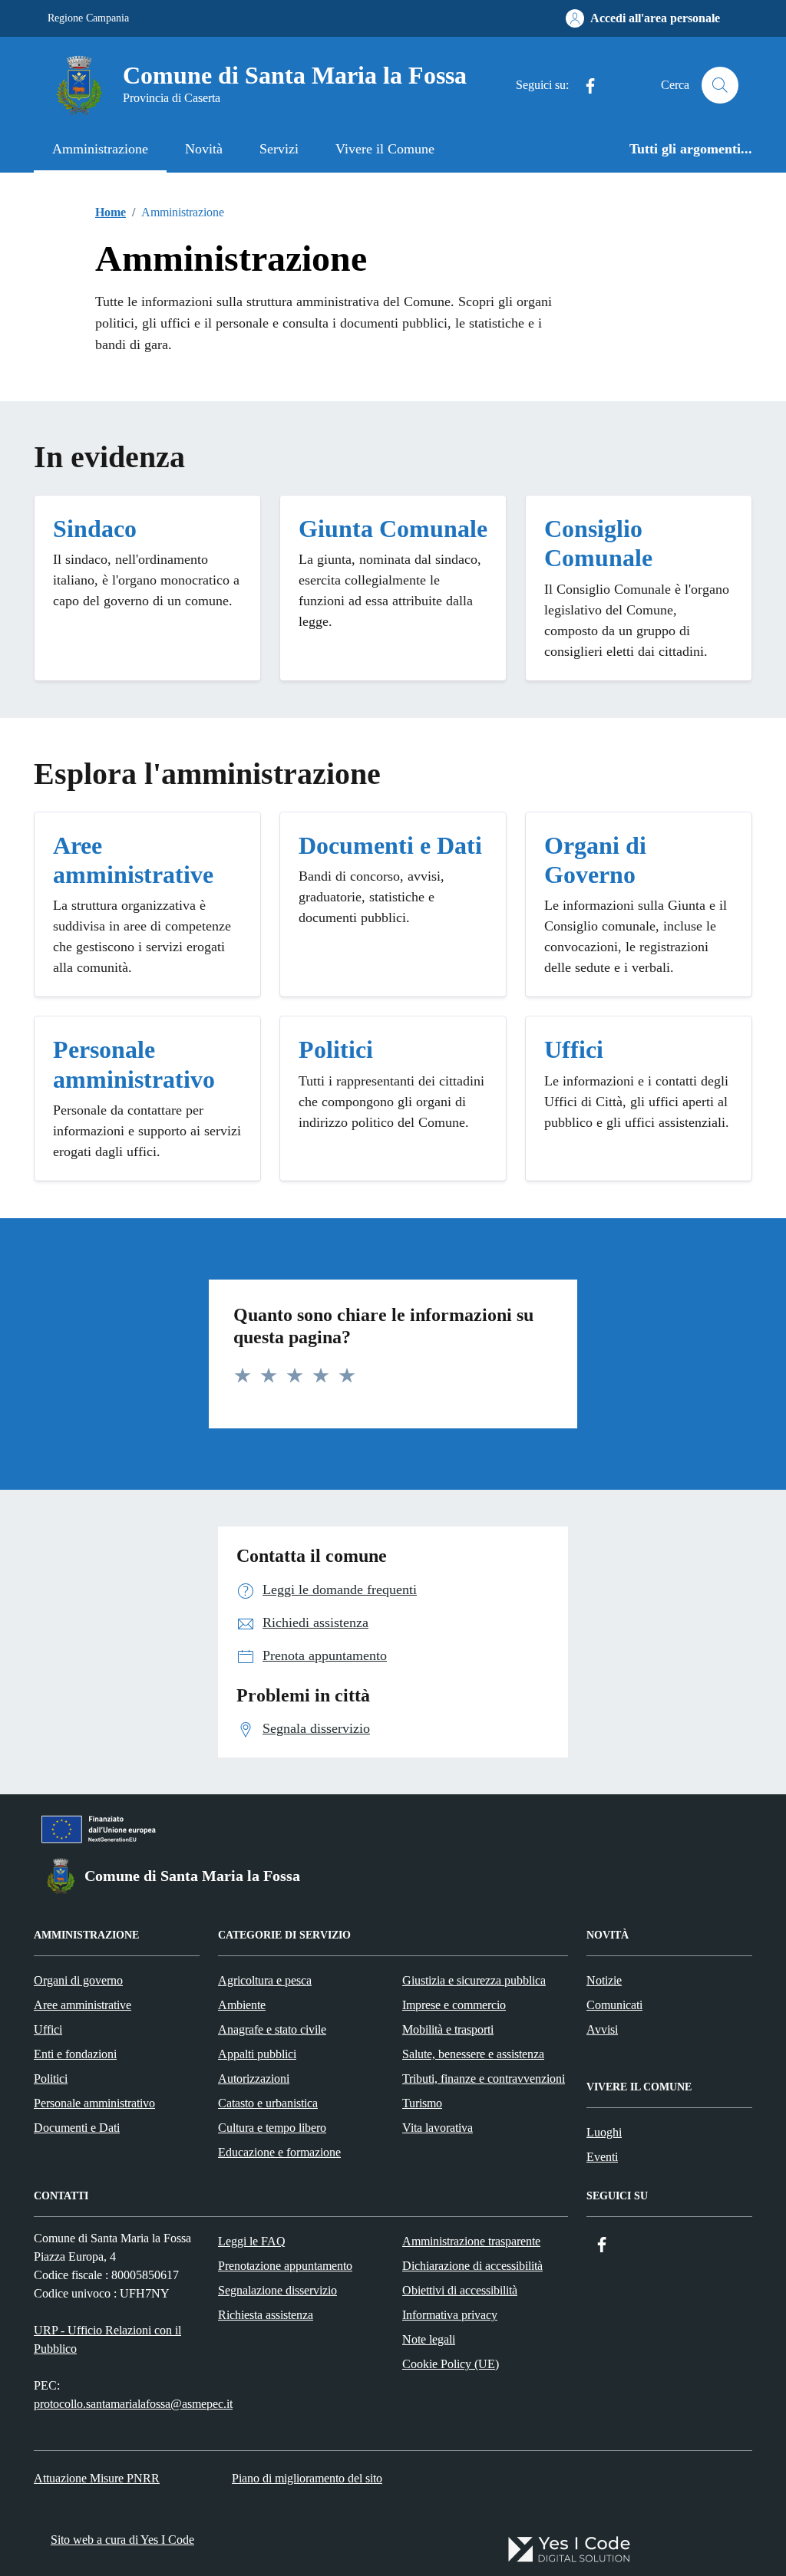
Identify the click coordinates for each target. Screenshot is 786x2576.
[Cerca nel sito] (720, 85)
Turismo (422, 2103)
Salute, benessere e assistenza (473, 2054)
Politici (51, 2079)
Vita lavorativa (438, 2128)
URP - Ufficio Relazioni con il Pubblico (107, 2339)
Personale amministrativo (94, 2103)
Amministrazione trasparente (471, 2241)
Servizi (279, 149)
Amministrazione (100, 149)
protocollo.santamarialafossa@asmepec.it (133, 2404)
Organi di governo (78, 1980)
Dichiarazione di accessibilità (472, 2266)
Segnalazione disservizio (277, 2290)
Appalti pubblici (257, 2054)
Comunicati (614, 2005)
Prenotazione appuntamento (285, 2266)
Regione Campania (88, 18)
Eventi (602, 2157)
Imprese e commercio (454, 2005)
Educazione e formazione (279, 2152)
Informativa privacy (450, 2315)
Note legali (429, 2339)
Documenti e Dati (77, 2128)
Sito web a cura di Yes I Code (122, 2540)
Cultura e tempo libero (272, 2128)
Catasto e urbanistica (268, 2103)
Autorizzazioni (254, 2079)
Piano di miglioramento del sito (307, 2478)
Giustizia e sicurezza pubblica (474, 1980)
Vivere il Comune (385, 149)
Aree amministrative (83, 2005)
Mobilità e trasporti (448, 2029)
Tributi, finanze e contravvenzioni (484, 2079)
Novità (204, 149)
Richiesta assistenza (266, 2315)
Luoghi (604, 2132)
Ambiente (242, 2005)
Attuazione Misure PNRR (97, 2478)
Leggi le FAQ (252, 2241)
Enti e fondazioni (75, 2054)
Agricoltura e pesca (265, 1980)
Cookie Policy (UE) (451, 2364)
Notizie (604, 1980)
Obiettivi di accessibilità (460, 2290)
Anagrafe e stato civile (272, 2029)
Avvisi (602, 2029)
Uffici (48, 2029)
